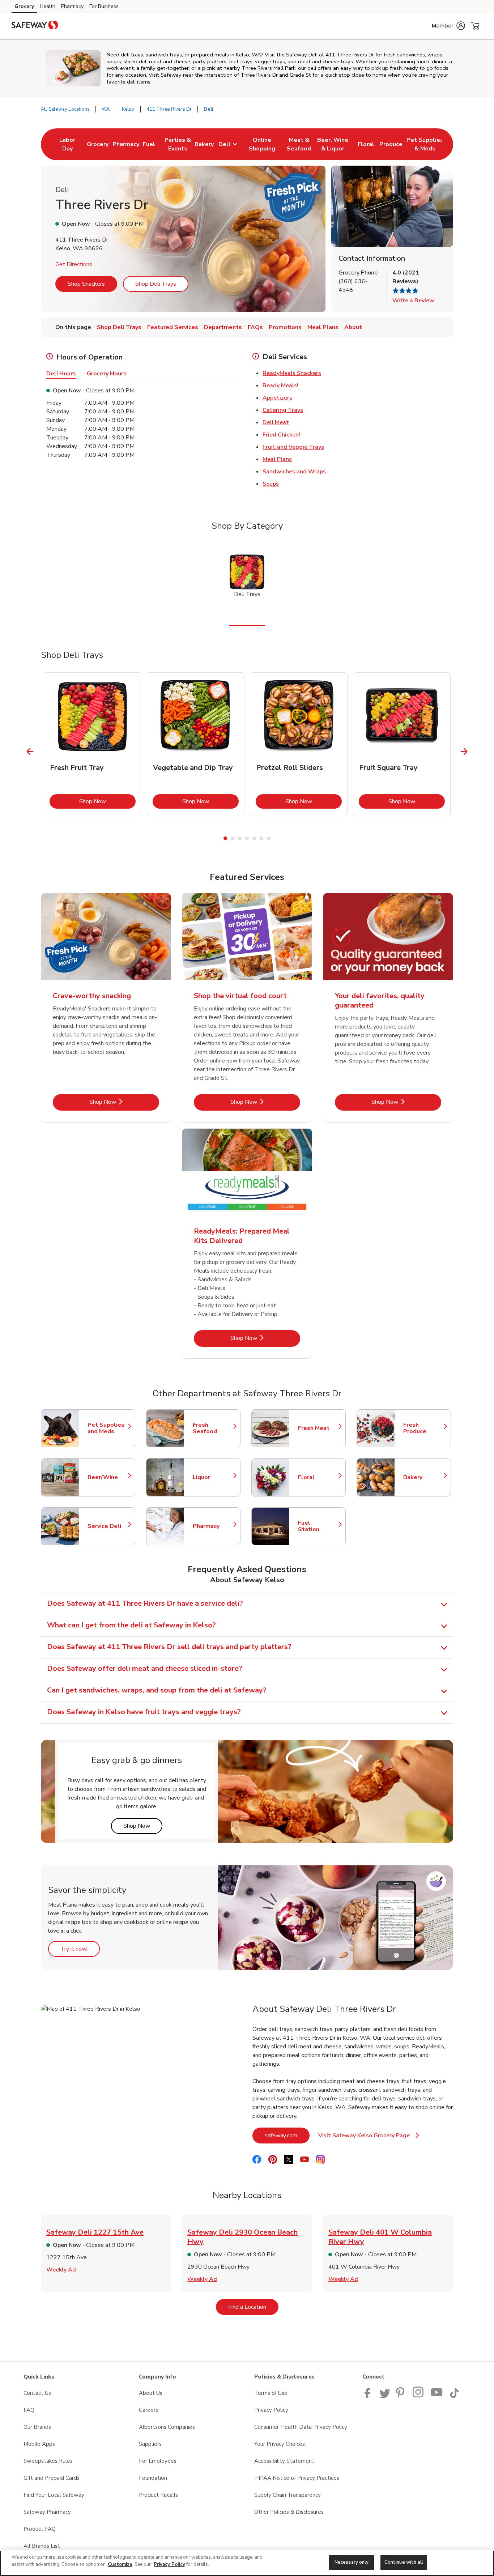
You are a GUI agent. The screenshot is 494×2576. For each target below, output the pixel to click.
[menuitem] (67, 144)
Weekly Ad (61, 2270)
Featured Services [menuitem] (173, 327)
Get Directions (74, 264)
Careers (148, 2410)
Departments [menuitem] (223, 327)
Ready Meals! (280, 386)
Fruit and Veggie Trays (293, 447)
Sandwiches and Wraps (294, 472)
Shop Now (107, 801)
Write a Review (413, 301)
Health (48, 6)
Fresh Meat (318, 1428)
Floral (318, 1477)
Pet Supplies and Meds (108, 1428)
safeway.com (287, 2135)
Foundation (153, 2478)
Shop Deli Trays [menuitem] (119, 327)
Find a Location (253, 2307)
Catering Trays (283, 410)
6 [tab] (261, 838)
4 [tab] (247, 838)
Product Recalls (158, 2495)
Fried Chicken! (281, 435)
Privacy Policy (271, 2410)
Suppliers (150, 2444)
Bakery (423, 1477)
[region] (247, 2563)
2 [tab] (233, 838)
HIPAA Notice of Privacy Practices (297, 2478)
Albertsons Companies (167, 2427)
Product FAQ (40, 2529)
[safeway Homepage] (35, 26)
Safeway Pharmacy (47, 2512)
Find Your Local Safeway (54, 2495)
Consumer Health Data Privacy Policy (301, 2427)
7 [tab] (269, 838)
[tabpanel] (93, 744)
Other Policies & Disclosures (289, 2512)
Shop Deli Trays (156, 284)
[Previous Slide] (30, 752)
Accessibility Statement (284, 2461)
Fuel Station (318, 1526)
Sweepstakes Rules (48, 2461)
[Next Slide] (464, 752)
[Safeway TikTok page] (454, 2396)
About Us (151, 2393)
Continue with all (404, 2562)
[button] (448, 26)
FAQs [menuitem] (255, 327)
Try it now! (80, 1949)
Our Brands (37, 2427)
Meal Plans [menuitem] (323, 327)
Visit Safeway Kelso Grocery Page (369, 2138)
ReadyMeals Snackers (292, 373)
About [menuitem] (353, 327)
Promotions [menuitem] (285, 327)
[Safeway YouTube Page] (437, 2396)
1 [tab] (225, 838)
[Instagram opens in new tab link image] (419, 2396)
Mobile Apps (39, 2444)
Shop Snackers (86, 284)
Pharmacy (72, 6)
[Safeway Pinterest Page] (401, 2396)
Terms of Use (271, 2393)
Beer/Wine (108, 1477)
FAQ (29, 2410)
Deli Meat (276, 422)
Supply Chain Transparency (288, 2495)
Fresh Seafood (213, 1428)
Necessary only (352, 2562)
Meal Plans (277, 459)
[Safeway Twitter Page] (385, 2396)
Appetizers (277, 398)
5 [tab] (254, 838)
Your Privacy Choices (280, 2444)
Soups (271, 484)
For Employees (158, 2461)
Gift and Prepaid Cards (52, 2478)
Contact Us (37, 2393)
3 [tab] (240, 838)
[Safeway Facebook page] (369, 2396)
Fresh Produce (423, 1428)
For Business (104, 6)
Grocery (24, 6)
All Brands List (42, 2546)
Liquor (213, 1477)
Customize (120, 2564)
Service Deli (108, 1526)
